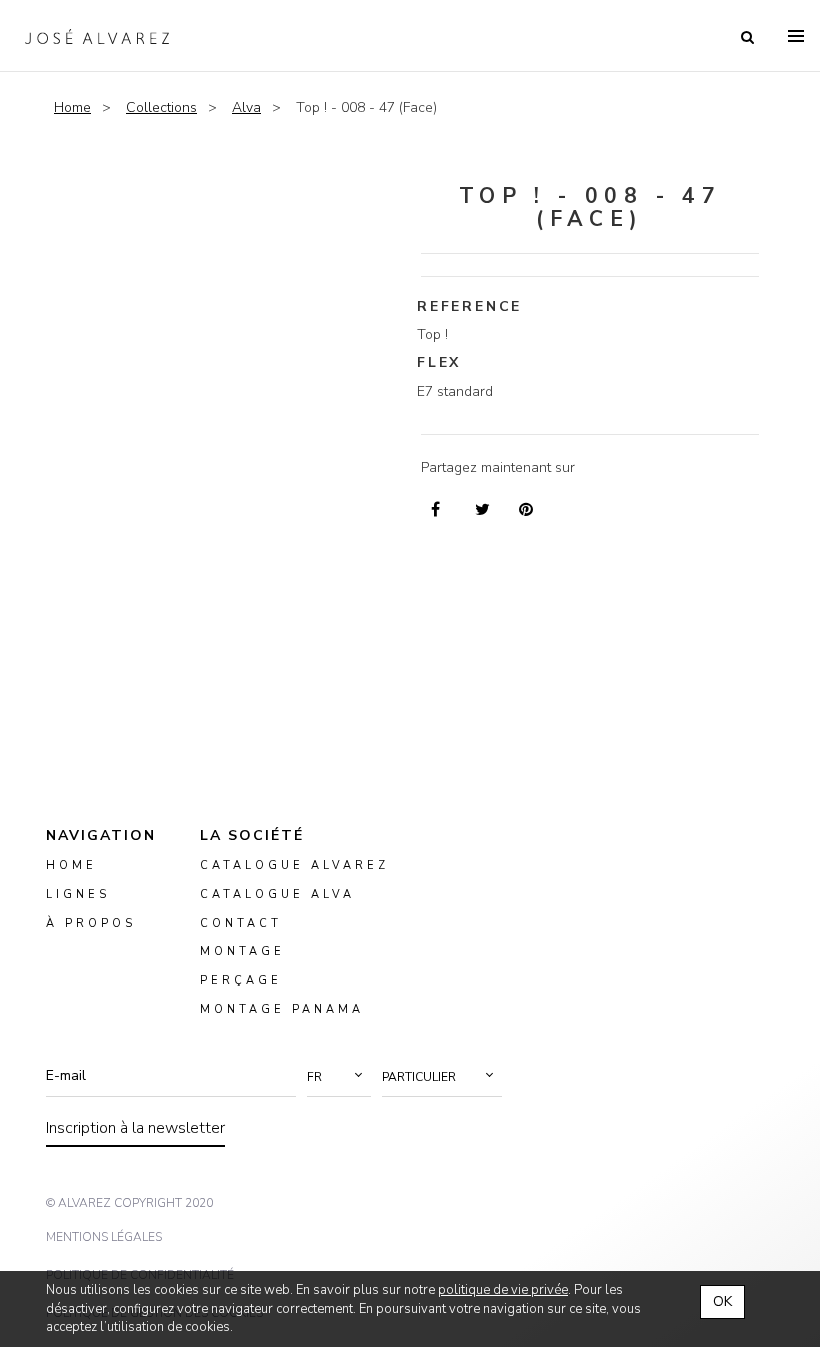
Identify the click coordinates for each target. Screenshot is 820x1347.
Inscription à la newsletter (135, 1128)
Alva (246, 107)
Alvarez (97, 36)
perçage (241, 980)
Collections (161, 107)
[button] (339, 1077)
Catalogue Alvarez (294, 865)
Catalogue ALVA (277, 893)
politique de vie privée (503, 1290)
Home (72, 107)
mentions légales (104, 1237)
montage (242, 951)
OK (722, 1301)
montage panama (282, 1009)
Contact (241, 922)
